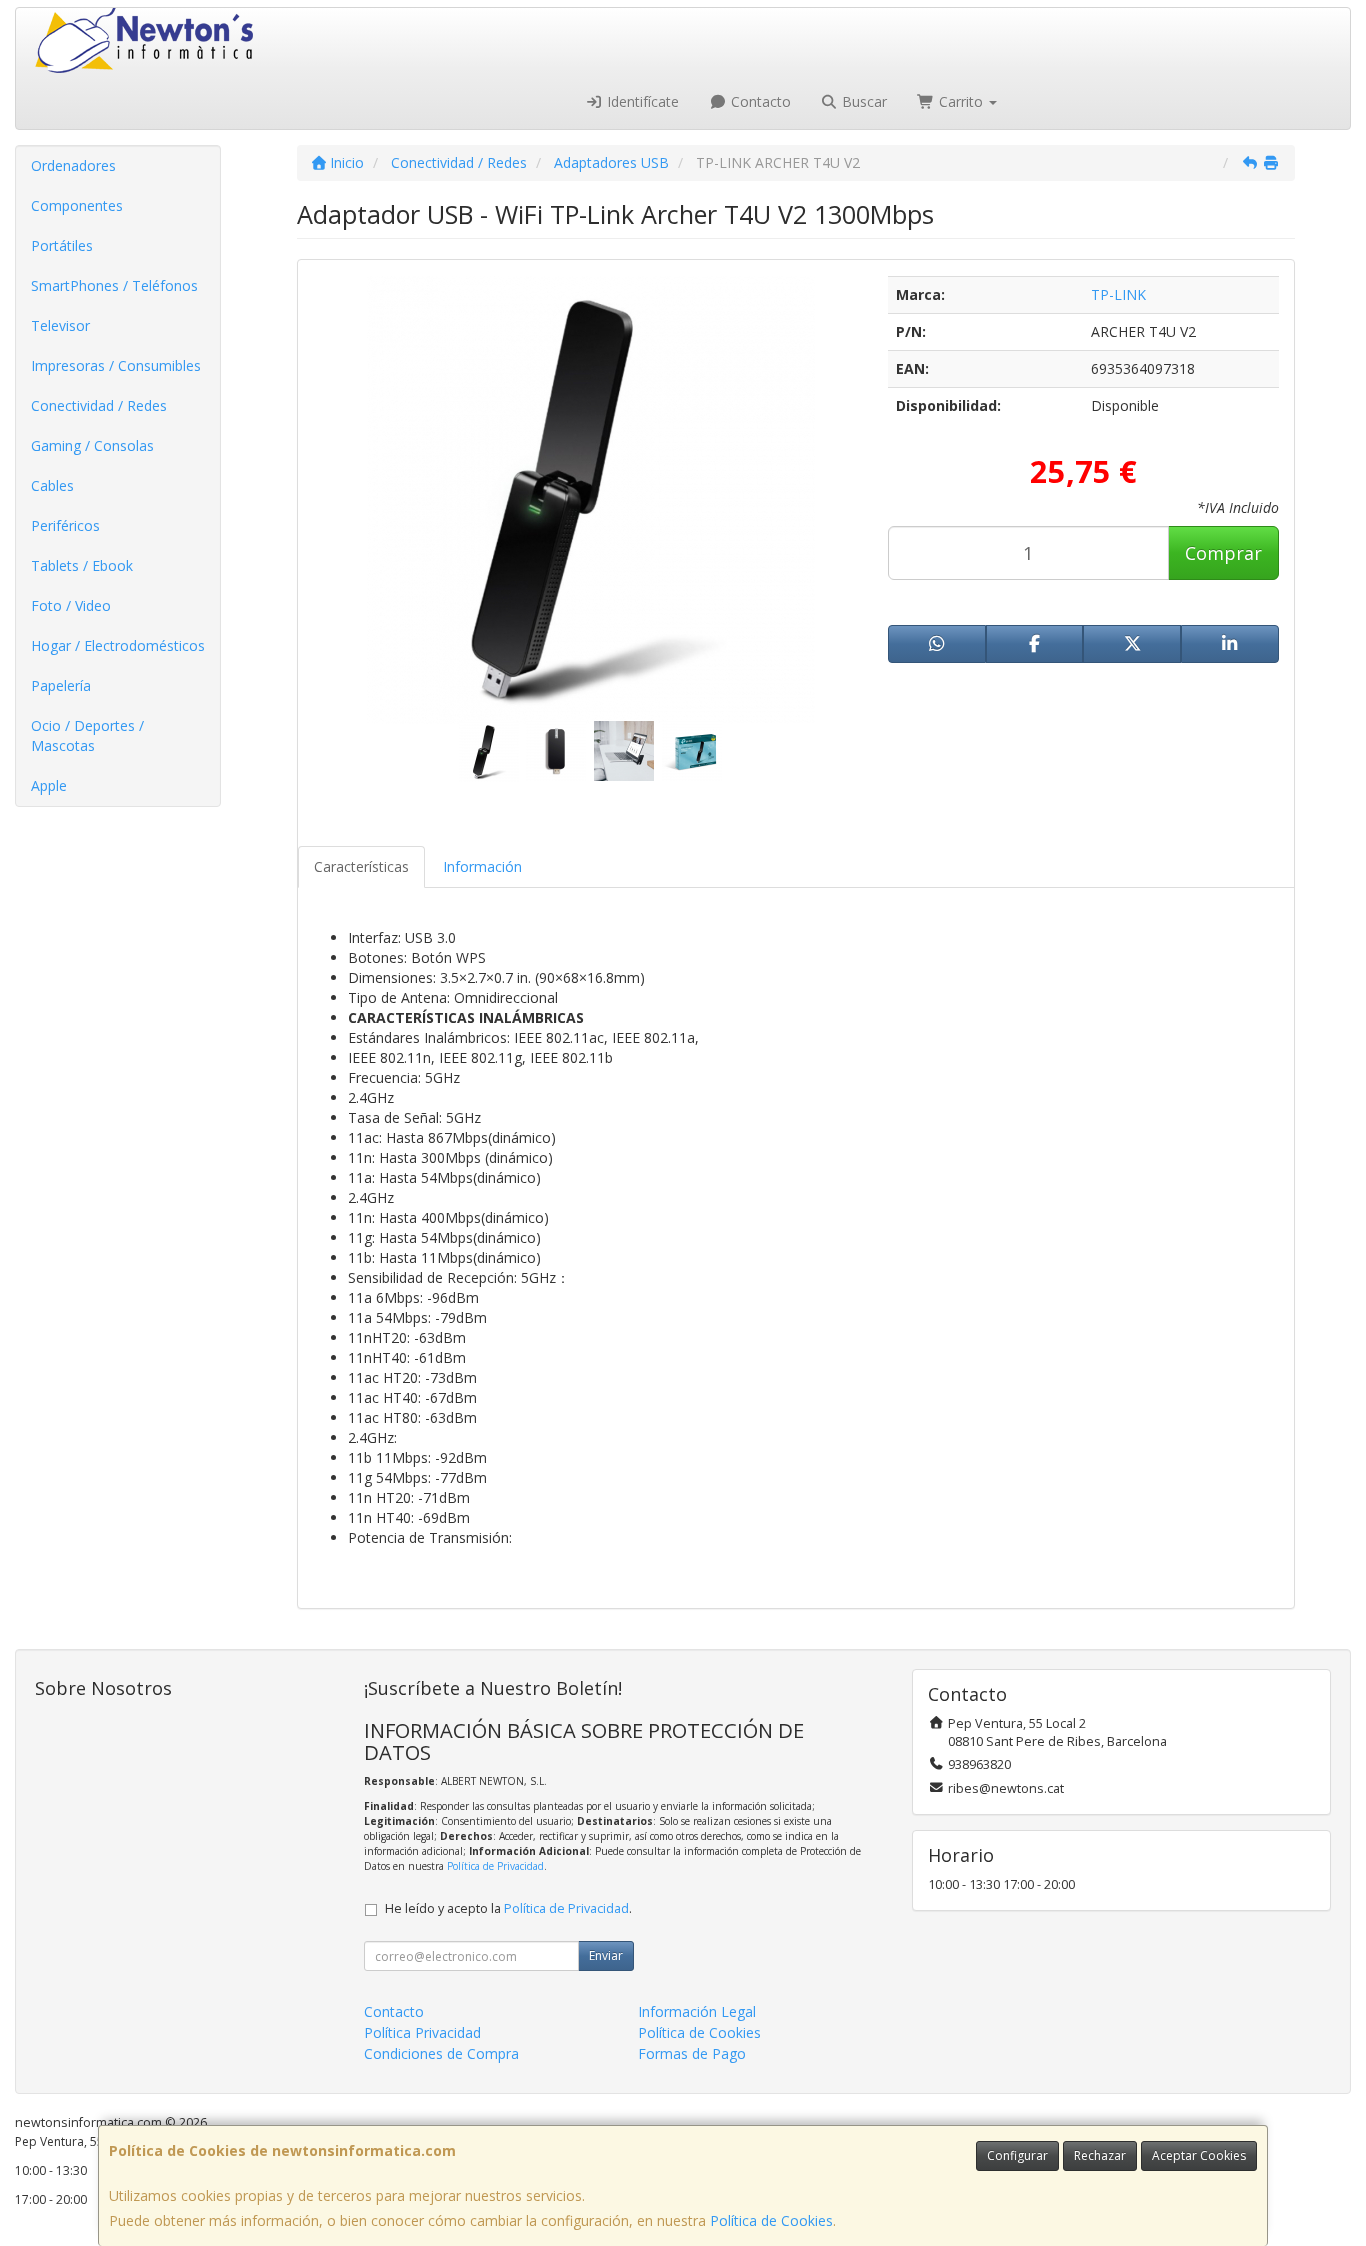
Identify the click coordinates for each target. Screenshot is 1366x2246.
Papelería (61, 685)
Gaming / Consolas (92, 445)
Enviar (606, 1955)
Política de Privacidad (495, 1866)
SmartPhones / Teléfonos (114, 285)
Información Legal (697, 2011)
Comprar (1223, 553)
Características (361, 866)
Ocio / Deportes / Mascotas (87, 735)
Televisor (60, 325)
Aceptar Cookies (1199, 2155)
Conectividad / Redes (99, 405)
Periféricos (65, 525)
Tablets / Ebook (82, 565)
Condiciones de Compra (441, 2053)
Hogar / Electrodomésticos (118, 645)
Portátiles (62, 245)
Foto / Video (71, 605)
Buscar (862, 101)
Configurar (1017, 2155)
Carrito (961, 101)
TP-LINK (1118, 294)
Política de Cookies (771, 2220)
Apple (49, 785)
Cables (52, 485)
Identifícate (641, 101)
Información (482, 866)
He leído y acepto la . (508, 1908)
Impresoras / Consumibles (116, 365)
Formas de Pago (692, 2053)
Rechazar (1100, 2155)
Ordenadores (73, 165)
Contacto (759, 101)
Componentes (77, 205)
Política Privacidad (422, 2032)
